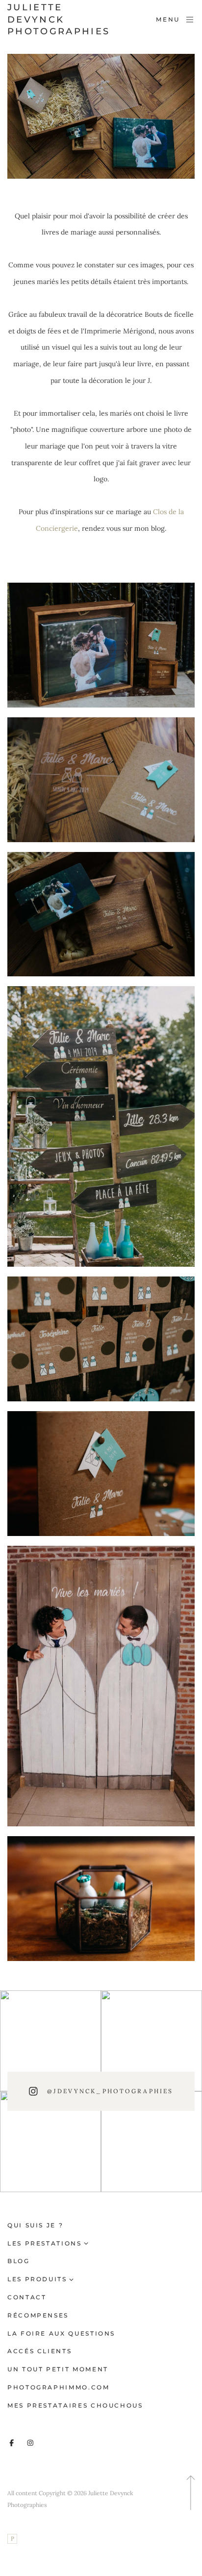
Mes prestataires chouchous (75, 2405)
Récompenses (38, 2315)
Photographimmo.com (59, 2387)
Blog (19, 2261)
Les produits (37, 2279)
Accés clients (39, 2351)
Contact (27, 2297)
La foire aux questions (61, 2333)
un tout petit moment (58, 2369)
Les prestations (45, 2243)
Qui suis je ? (35, 2225)
